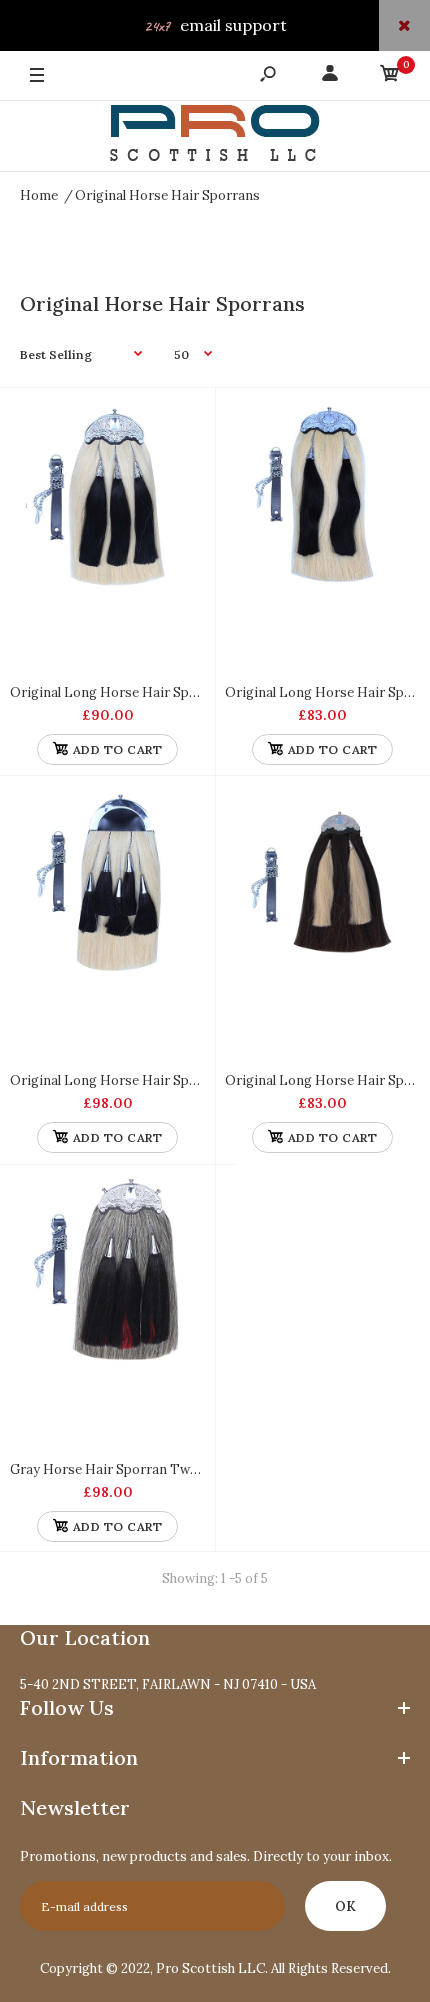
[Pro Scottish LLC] (215, 136)
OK (345, 1906)
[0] (390, 76)
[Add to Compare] (180, 422)
